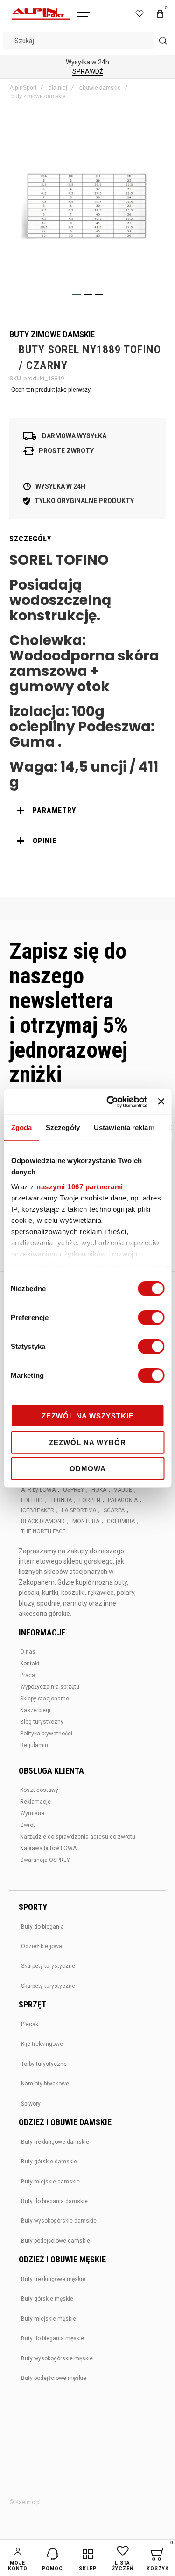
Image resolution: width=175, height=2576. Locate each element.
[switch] (151, 1319)
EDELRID (32, 1500)
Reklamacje (35, 1802)
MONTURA (86, 1521)
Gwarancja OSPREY (45, 1860)
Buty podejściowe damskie (56, 2241)
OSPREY (73, 1490)
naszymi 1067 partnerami (80, 1186)
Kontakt (30, 1664)
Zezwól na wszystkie (88, 1416)
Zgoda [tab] (21, 1127)
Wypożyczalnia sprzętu (50, 1687)
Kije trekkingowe (42, 2044)
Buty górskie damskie (49, 2162)
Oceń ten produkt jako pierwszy (51, 390)
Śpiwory (31, 2104)
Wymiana (32, 1813)
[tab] (87, 811)
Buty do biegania (42, 1927)
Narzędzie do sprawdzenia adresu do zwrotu (78, 1837)
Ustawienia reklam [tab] (124, 1127)
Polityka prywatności (46, 1734)
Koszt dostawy (39, 1790)
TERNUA (61, 1500)
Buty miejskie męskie (49, 2319)
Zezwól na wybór (87, 1442)
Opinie (45, 841)
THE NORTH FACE (43, 1531)
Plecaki (30, 2024)
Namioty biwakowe (45, 2084)
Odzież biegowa (42, 1946)
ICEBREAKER (38, 1510)
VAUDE (123, 1490)
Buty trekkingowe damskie (55, 2142)
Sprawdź (88, 71)
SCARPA (114, 1510)
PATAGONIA (123, 1500)
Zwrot (28, 1825)
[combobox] (87, 41)
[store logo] (41, 14)
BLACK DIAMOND (43, 1521)
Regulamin (34, 1745)
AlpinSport (23, 88)
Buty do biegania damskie (54, 2201)
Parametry (54, 811)
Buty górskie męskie (47, 2299)
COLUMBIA (121, 1521)
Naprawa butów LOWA (48, 1848)
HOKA (99, 1490)
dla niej (58, 88)
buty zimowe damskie (38, 96)
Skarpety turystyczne (48, 1966)
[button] (77, 295)
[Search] (163, 41)
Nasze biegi (35, 1710)
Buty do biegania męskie (52, 2338)
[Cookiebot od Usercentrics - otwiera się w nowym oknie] (110, 1102)
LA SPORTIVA (79, 1510)
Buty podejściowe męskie (54, 2378)
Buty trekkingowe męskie (53, 2279)
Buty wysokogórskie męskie (57, 2358)
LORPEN (90, 1500)
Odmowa (88, 1469)
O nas (28, 1652)
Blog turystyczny (42, 1722)
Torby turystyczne (44, 2064)
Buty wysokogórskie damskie (59, 2221)
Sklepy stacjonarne (45, 1699)
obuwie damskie (100, 88)
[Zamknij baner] (161, 1102)
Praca (28, 1675)
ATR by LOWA (38, 1490)
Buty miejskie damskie (50, 2182)
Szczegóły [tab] (63, 1127)
